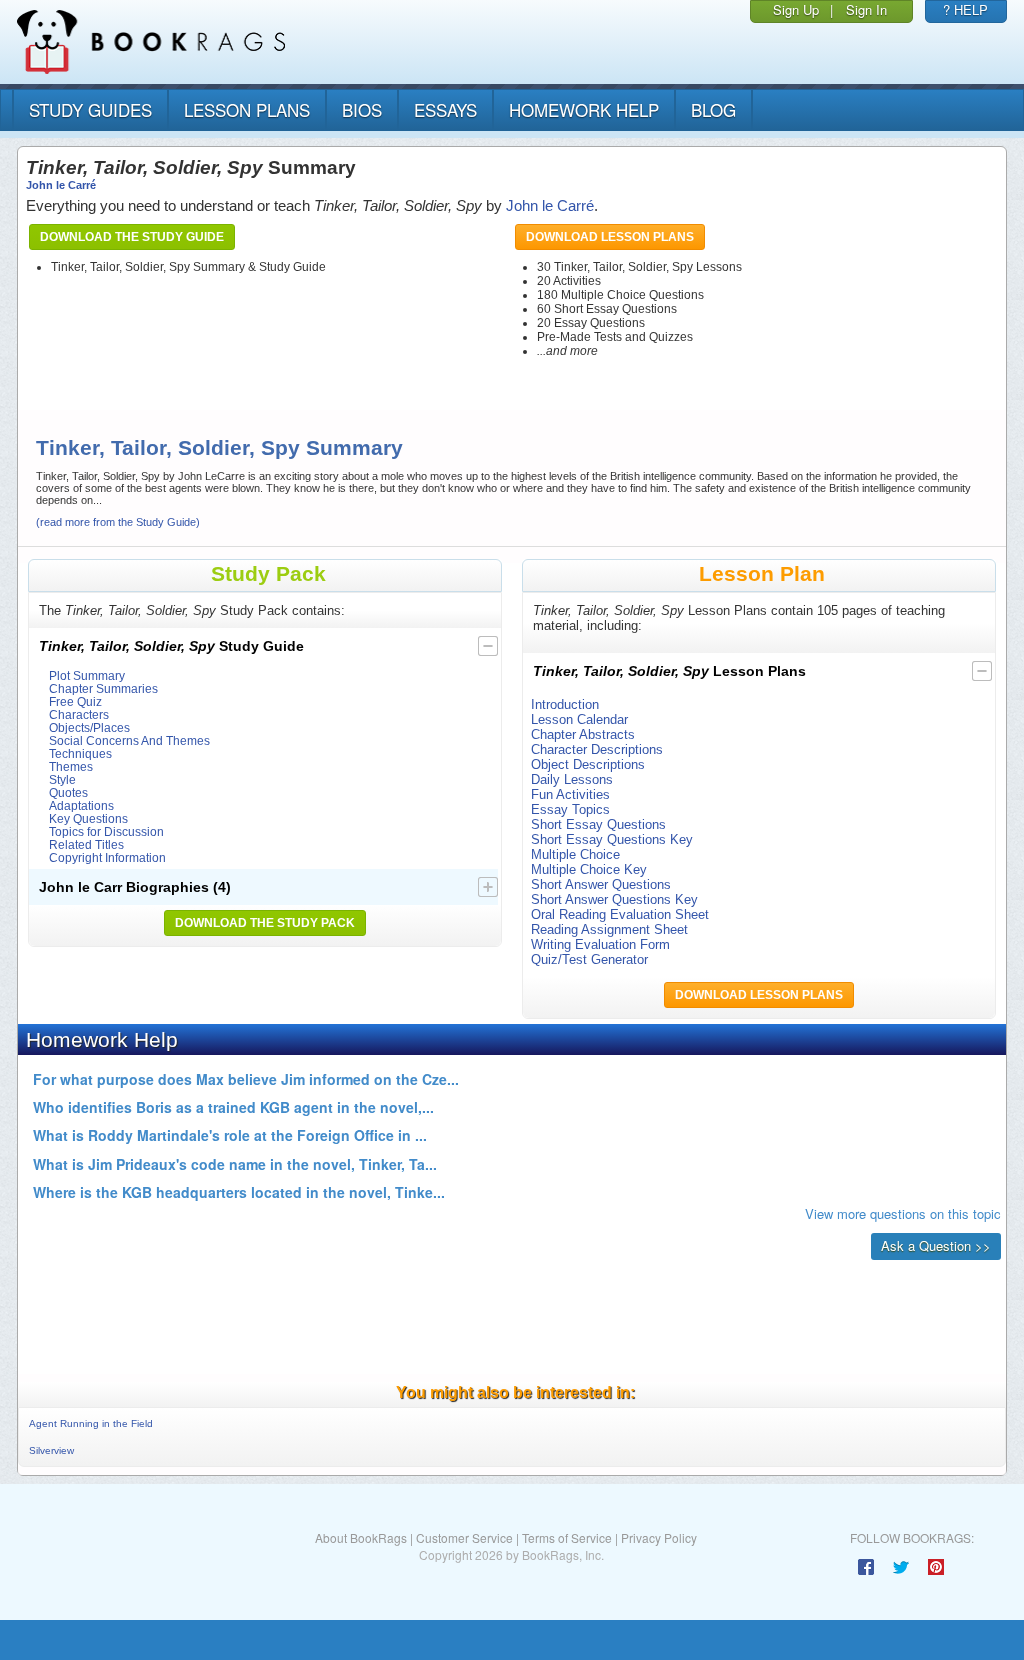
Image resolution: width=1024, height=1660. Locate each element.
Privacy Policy (659, 1537)
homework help (584, 109)
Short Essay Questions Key (612, 839)
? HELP (965, 9)
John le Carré (61, 185)
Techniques (80, 753)
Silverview (51, 1450)
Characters (79, 714)
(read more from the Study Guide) (118, 522)
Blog (713, 109)
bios (362, 109)
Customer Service (464, 1537)
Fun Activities (570, 794)
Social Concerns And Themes (129, 740)
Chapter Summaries (103, 688)
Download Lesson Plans (610, 237)
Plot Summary (87, 675)
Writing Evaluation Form (600, 944)
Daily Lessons (572, 779)
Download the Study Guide (132, 237)
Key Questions (88, 818)
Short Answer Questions (601, 884)
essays (445, 109)
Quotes (68, 792)
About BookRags (361, 1537)
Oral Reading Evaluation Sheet (620, 914)
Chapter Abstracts (583, 734)
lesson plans (247, 109)
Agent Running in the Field (91, 1423)
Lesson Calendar (579, 719)
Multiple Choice (575, 854)
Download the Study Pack (265, 923)
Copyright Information (107, 857)
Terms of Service (567, 1537)
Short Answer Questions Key (614, 899)
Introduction (565, 704)
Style (62, 779)
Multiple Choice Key (589, 869)
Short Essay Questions (598, 824)
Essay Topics (570, 809)
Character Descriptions (597, 749)
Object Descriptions (588, 764)
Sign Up (796, 9)
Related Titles (86, 844)
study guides (90, 109)
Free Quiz (75, 701)
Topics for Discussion (106, 831)
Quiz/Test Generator (589, 959)
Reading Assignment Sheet (609, 929)
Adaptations (81, 805)
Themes (71, 766)
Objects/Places (89, 727)
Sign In (866, 9)
